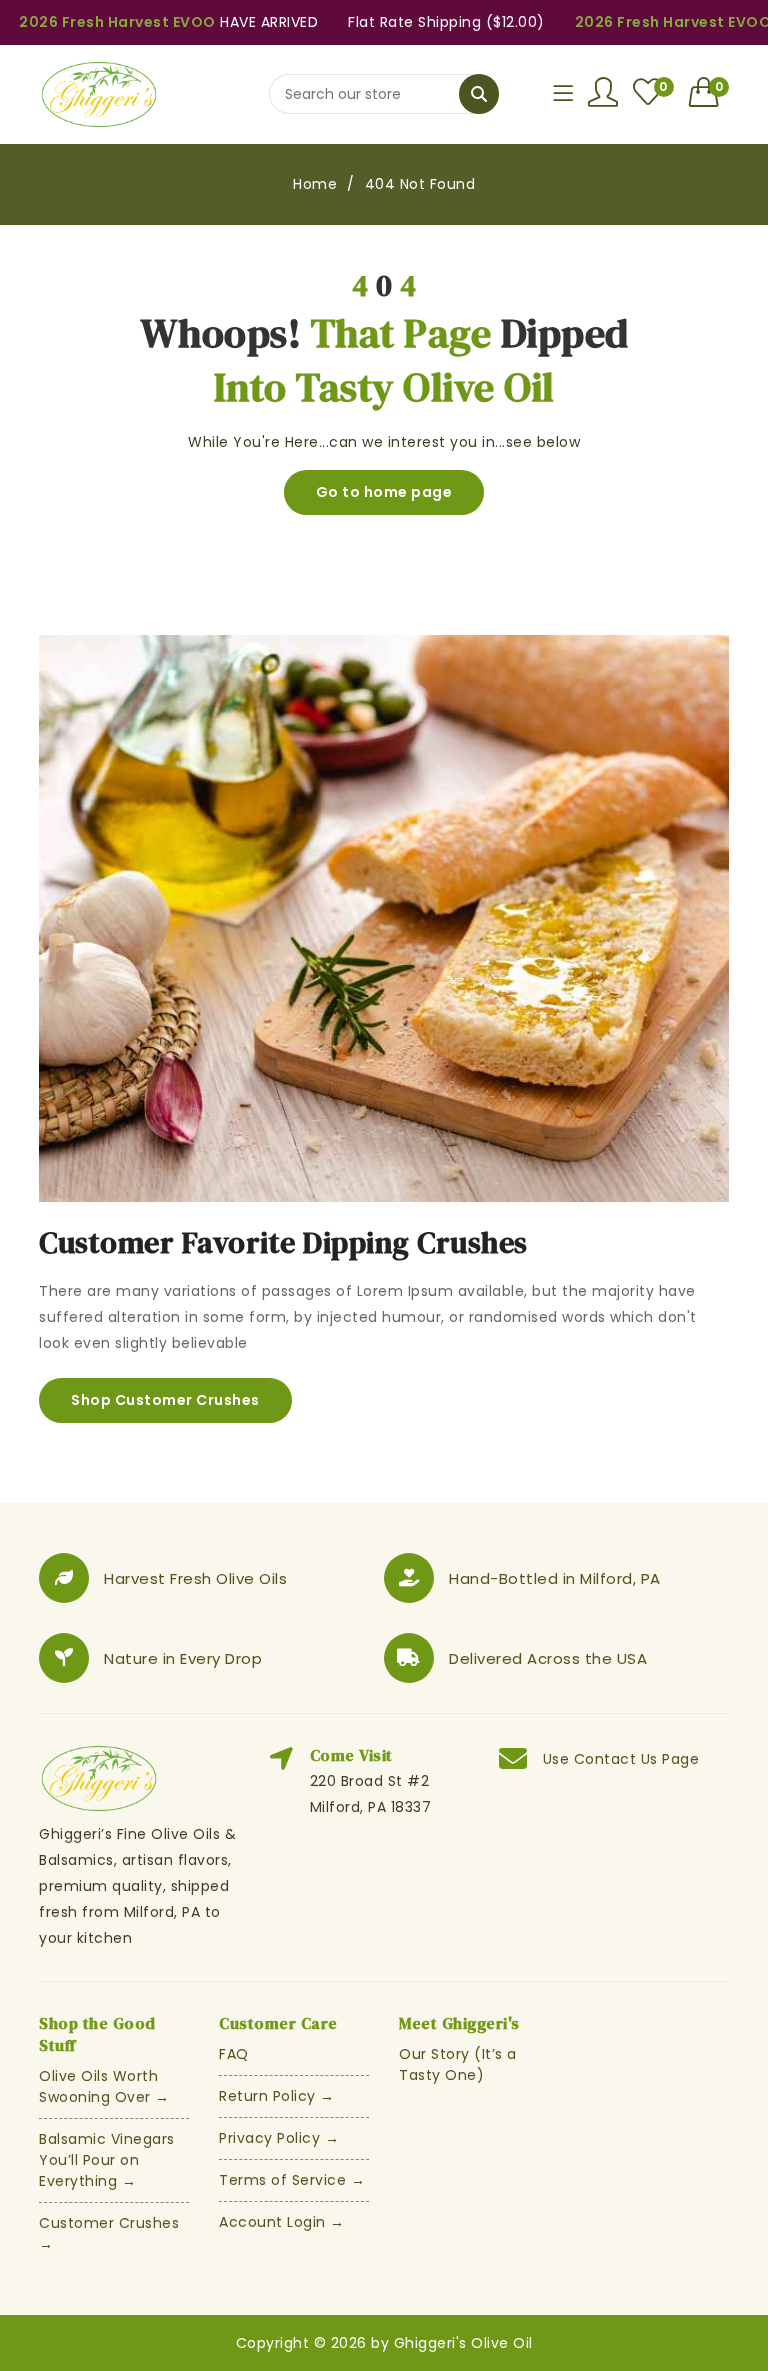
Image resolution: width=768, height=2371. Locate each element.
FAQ (234, 2054)
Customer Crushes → (109, 2233)
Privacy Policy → (279, 2138)
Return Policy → (277, 2096)
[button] (709, 92)
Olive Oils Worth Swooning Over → (104, 2086)
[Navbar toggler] (563, 94)
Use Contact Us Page (621, 1759)
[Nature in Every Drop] (64, 1658)
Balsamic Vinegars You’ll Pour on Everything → (107, 2160)
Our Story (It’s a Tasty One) (458, 2064)
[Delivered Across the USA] (409, 1658)
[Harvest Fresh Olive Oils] (64, 1578)
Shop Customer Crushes (165, 1400)
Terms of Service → (292, 2180)
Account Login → (282, 2222)
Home (315, 184)
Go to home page (384, 492)
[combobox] (384, 94)
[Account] (603, 92)
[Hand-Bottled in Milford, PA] (409, 1578)
